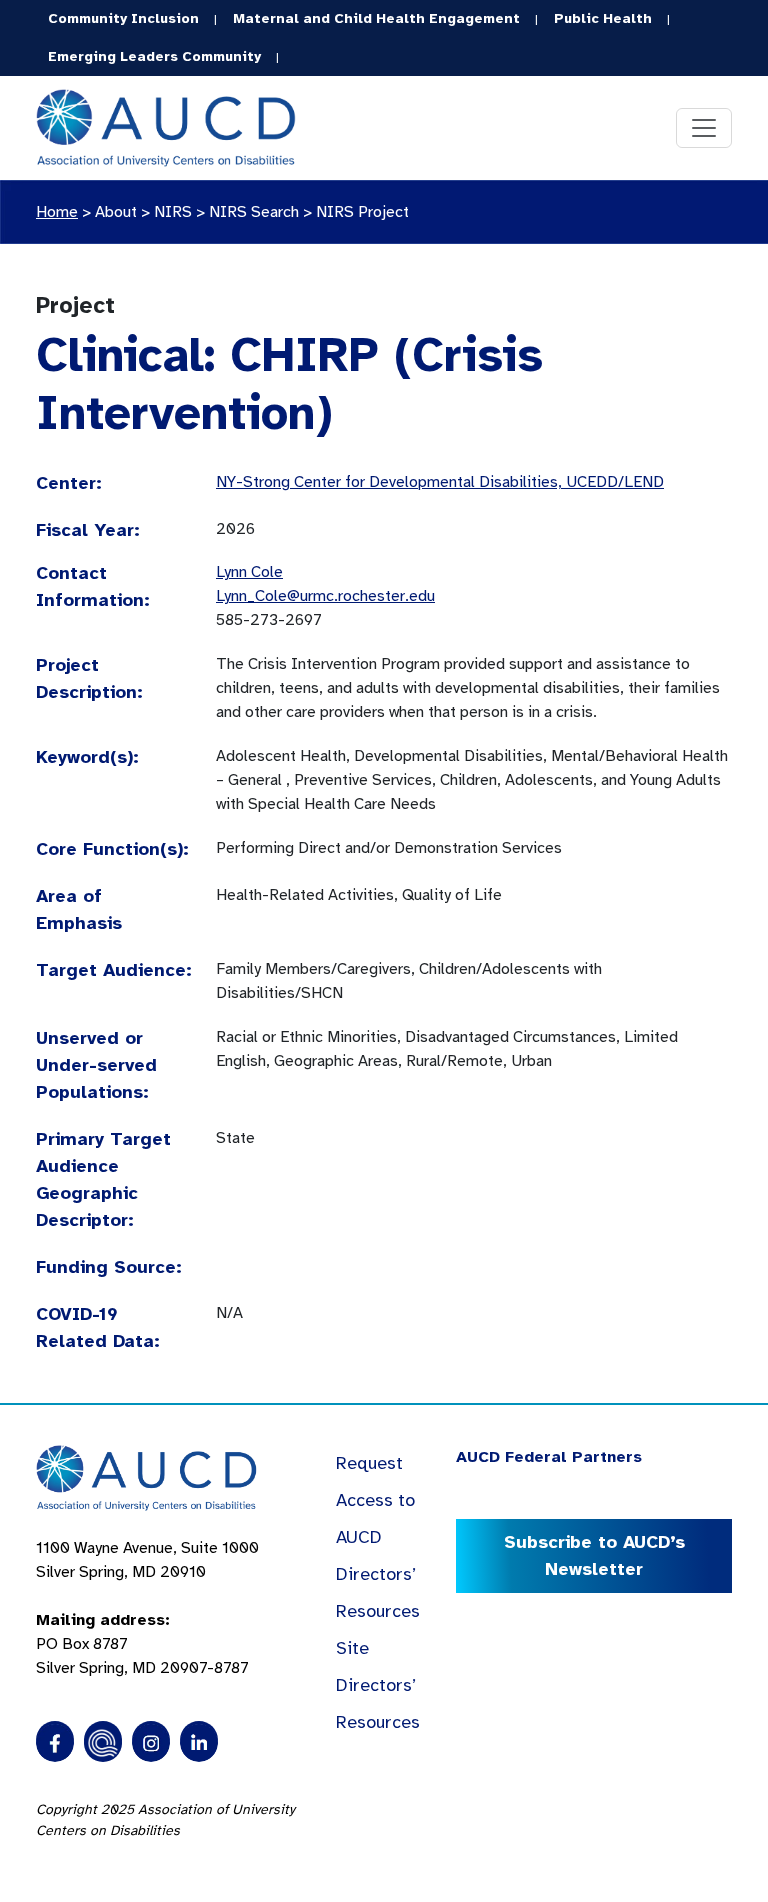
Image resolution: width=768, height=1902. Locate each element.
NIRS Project (362, 212)
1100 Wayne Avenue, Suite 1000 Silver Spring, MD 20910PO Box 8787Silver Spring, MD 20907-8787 (147, 1608)
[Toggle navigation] (704, 128)
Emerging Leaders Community (154, 56)
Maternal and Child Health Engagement (376, 18)
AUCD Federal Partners (549, 1457)
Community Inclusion (123, 18)
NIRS (173, 212)
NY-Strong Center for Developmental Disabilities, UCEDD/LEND (440, 482)
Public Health (603, 18)
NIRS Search (254, 212)
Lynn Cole (249, 572)
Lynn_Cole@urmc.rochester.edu (325, 596)
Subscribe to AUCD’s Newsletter (594, 1555)
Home (57, 212)
